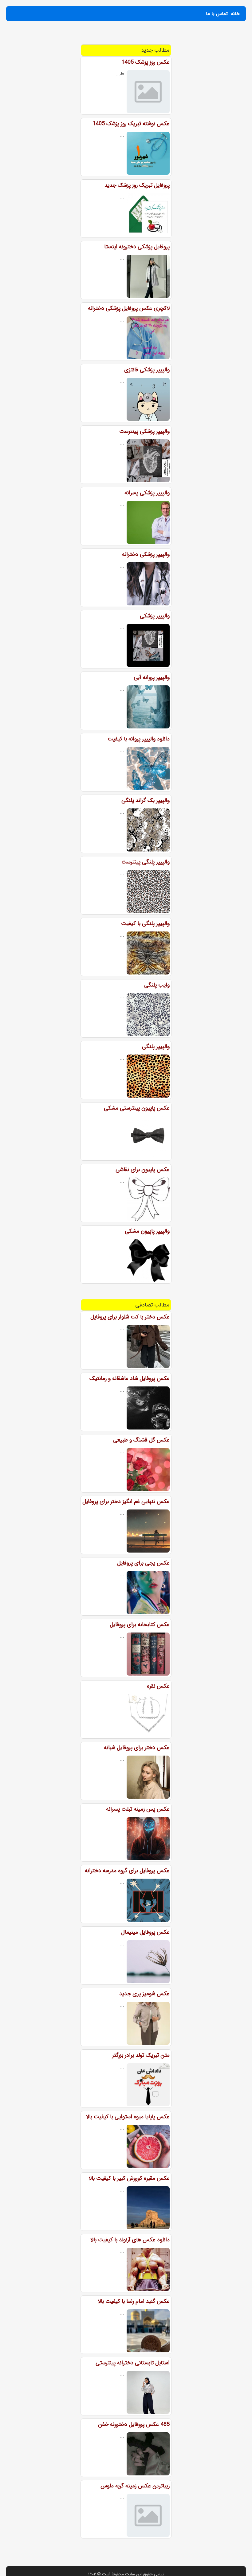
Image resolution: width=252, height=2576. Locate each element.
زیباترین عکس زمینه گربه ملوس (135, 2486)
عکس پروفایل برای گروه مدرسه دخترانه (127, 1871)
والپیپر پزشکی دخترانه (146, 554)
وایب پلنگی (157, 985)
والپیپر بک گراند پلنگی (146, 800)
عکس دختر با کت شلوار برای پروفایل (130, 1317)
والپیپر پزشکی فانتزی (147, 370)
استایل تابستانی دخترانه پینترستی (133, 2363)
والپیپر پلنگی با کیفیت (145, 923)
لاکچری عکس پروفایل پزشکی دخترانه (129, 308)
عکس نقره (158, 1686)
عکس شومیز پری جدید (144, 1994)
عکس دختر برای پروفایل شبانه (137, 1748)
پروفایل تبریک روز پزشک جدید (137, 185)
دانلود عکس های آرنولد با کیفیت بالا (130, 2240)
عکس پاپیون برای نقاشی (143, 1170)
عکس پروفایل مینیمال (145, 1932)
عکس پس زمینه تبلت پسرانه (138, 1809)
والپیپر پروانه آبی (152, 677)
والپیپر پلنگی (156, 1047)
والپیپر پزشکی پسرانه (147, 493)
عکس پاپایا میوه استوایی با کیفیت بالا (128, 2117)
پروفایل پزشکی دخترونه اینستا (137, 247)
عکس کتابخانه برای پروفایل (140, 1625)
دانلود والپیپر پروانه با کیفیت (139, 739)
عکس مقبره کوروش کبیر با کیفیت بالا (129, 2178)
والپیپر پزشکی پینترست (144, 431)
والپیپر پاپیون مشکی (147, 1231)
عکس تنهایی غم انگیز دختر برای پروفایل (126, 1501)
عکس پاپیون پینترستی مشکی (137, 1108)
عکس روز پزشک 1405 (146, 62)
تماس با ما (217, 14)
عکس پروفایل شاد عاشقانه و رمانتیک (130, 1378)
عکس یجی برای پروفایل (143, 1563)
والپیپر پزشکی (155, 616)
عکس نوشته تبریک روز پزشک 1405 (131, 124)
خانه (235, 14)
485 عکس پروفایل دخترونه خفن (134, 2424)
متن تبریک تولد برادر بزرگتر (141, 2055)
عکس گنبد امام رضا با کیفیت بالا (134, 2301)
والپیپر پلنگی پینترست (146, 862)
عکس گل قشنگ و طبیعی (141, 1440)
